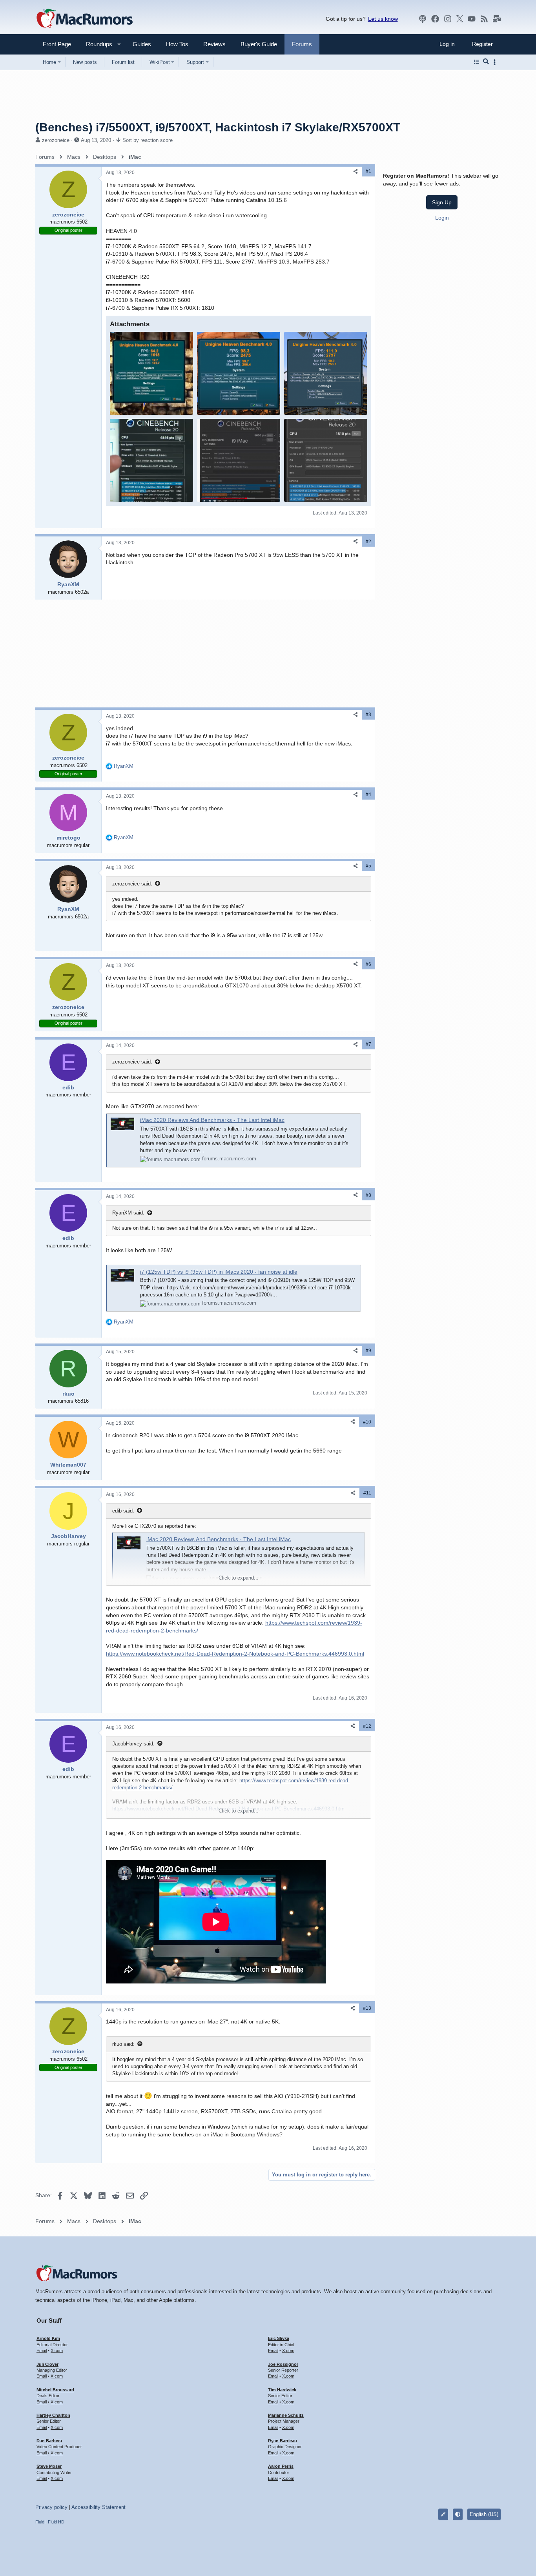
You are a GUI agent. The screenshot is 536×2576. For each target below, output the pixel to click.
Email (42, 2351)
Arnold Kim (48, 2338)
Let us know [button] (383, 19)
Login (442, 217)
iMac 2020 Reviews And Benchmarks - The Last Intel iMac (212, 1120)
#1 (368, 171)
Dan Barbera (49, 2441)
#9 (368, 1351)
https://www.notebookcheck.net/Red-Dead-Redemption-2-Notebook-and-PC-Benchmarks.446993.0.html (235, 1654)
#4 (368, 794)
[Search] (486, 62)
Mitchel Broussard (55, 2390)
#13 (367, 2008)
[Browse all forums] (477, 62)
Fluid (40, 2522)
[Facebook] (435, 19)
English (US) (484, 2514)
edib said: (123, 1511)
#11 (367, 1493)
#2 (368, 542)
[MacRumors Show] (423, 19)
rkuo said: (123, 2044)
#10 (367, 1422)
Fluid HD (56, 2522)
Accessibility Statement (98, 2507)
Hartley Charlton (53, 2415)
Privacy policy (51, 2507)
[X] (460, 19)
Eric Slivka (279, 2338)
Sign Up (442, 202)
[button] (96, 44)
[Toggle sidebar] (496, 62)
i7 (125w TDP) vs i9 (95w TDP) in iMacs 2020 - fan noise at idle (219, 1272)
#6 (368, 964)
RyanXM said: (128, 1213)
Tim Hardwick (282, 2390)
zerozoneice (56, 140)
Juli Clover (47, 2364)
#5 (368, 866)
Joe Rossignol (283, 2364)
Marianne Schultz (286, 2415)
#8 (368, 1195)
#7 (368, 1044)
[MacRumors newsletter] (497, 19)
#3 (368, 714)
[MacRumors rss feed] (484, 19)
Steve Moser (49, 2466)
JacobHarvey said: (133, 1744)
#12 (367, 1726)
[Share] (356, 172)
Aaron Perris (281, 2466)
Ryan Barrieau (283, 2441)
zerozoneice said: (132, 884)
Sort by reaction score (148, 140)
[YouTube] (472, 19)
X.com (57, 2351)
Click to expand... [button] (239, 1578)
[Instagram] (448, 19)
